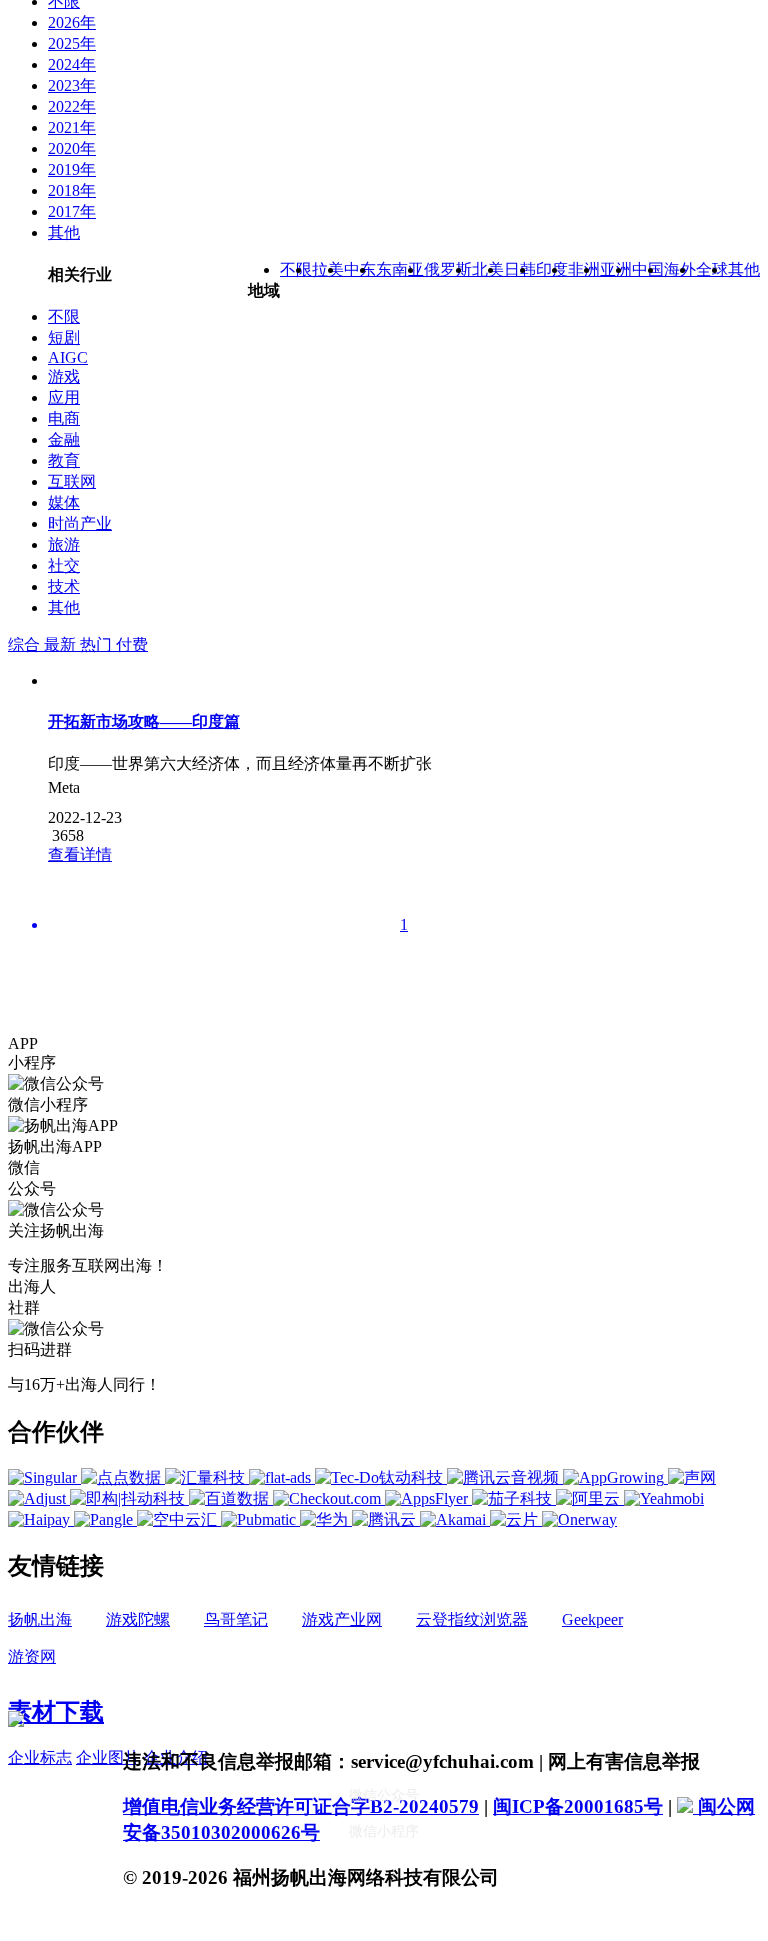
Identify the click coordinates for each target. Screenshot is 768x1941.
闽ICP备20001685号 (578, 1806)
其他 (64, 232)
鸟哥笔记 (236, 1619)
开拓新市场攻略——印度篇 (144, 721)
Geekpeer (592, 1619)
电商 (64, 418)
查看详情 (80, 854)
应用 (64, 397)
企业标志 (40, 1757)
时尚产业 (80, 523)
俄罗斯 (448, 269)
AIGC (68, 357)
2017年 (72, 211)
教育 (64, 460)
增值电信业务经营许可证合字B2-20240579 (301, 1806)
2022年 (72, 106)
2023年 (72, 85)
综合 (26, 644)
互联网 (72, 481)
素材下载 (56, 1712)
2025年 (72, 43)
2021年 (72, 127)
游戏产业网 (342, 1619)
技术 (64, 586)
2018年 (72, 190)
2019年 (72, 169)
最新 (62, 644)
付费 (132, 644)
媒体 (64, 502)
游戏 (64, 376)
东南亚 (400, 269)
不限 (64, 316)
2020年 (72, 148)
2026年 (72, 22)
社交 (64, 565)
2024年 (72, 64)
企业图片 (108, 1757)
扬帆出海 (40, 1619)
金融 (64, 439)
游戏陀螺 (138, 1619)
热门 (98, 644)
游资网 (32, 1656)
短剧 (64, 337)
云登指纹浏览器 (472, 1619)
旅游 (64, 544)
